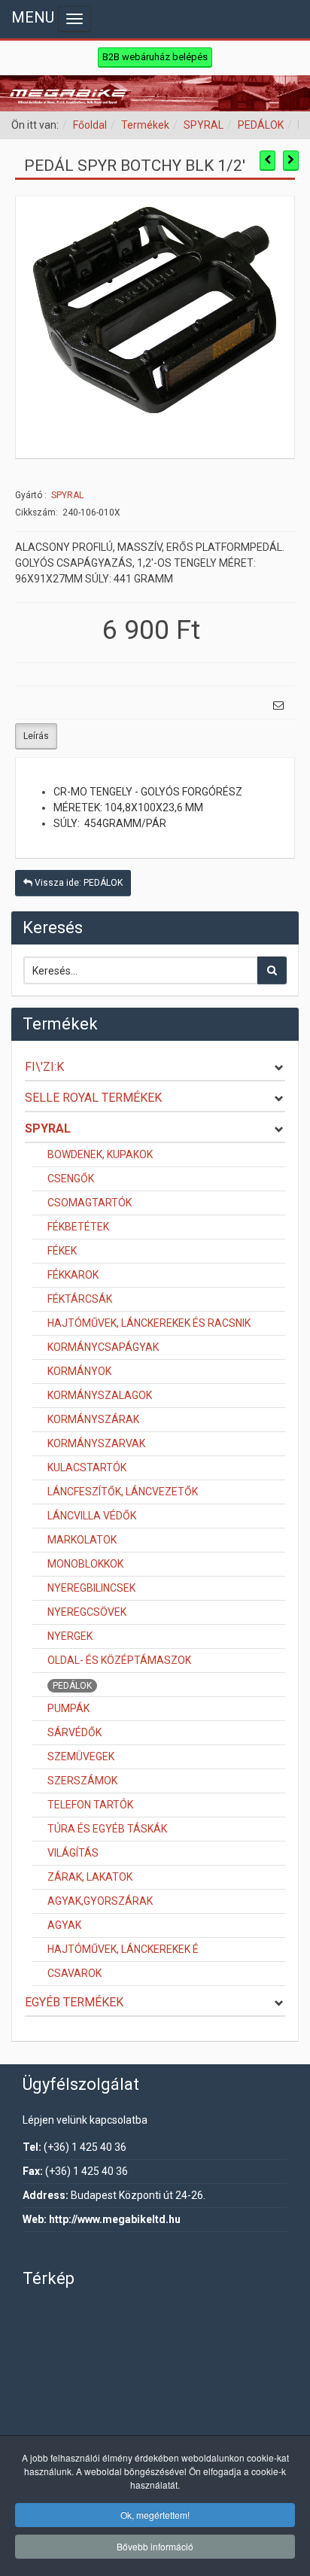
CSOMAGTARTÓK (90, 1203)
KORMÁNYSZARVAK (96, 1443)
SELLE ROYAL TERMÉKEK (93, 1098)
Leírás (36, 736)
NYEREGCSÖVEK (87, 1612)
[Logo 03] (155, 93)
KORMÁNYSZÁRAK (93, 1419)
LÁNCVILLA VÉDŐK (92, 1516)
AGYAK (64, 1925)
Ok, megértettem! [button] (155, 2515)
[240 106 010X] (155, 312)
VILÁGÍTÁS (73, 1853)
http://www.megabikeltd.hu (115, 2219)
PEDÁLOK (261, 125)
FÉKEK (62, 1251)
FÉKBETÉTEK (78, 1227)
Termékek (145, 125)
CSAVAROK (74, 1973)
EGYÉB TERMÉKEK (74, 2002)
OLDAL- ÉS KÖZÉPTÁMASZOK (119, 1660)
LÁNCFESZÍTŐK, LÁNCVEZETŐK (123, 1492)
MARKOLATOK (82, 1540)
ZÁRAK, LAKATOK (90, 1877)
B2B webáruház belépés (155, 57)
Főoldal (90, 125)
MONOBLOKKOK (85, 1564)
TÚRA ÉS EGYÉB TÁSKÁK (107, 1829)
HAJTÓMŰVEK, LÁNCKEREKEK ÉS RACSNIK (149, 1323)
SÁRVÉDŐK (74, 1732)
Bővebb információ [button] (155, 2546)
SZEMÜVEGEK (81, 1756)
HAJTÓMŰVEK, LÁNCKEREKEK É (123, 1949)
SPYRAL (204, 125)
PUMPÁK (68, 1708)
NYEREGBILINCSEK (91, 1588)
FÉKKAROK (73, 1275)
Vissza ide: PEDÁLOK (77, 883)
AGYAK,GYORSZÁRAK (100, 1901)
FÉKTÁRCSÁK (80, 1299)
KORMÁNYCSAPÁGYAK (103, 1347)
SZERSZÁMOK (82, 1781)
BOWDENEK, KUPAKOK (100, 1154)
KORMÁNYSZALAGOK (100, 1395)
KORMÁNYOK (79, 1371)
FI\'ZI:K (44, 1067)
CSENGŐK (71, 1179)
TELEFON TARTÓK (90, 1805)
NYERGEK (70, 1636)
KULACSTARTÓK (87, 1467)
